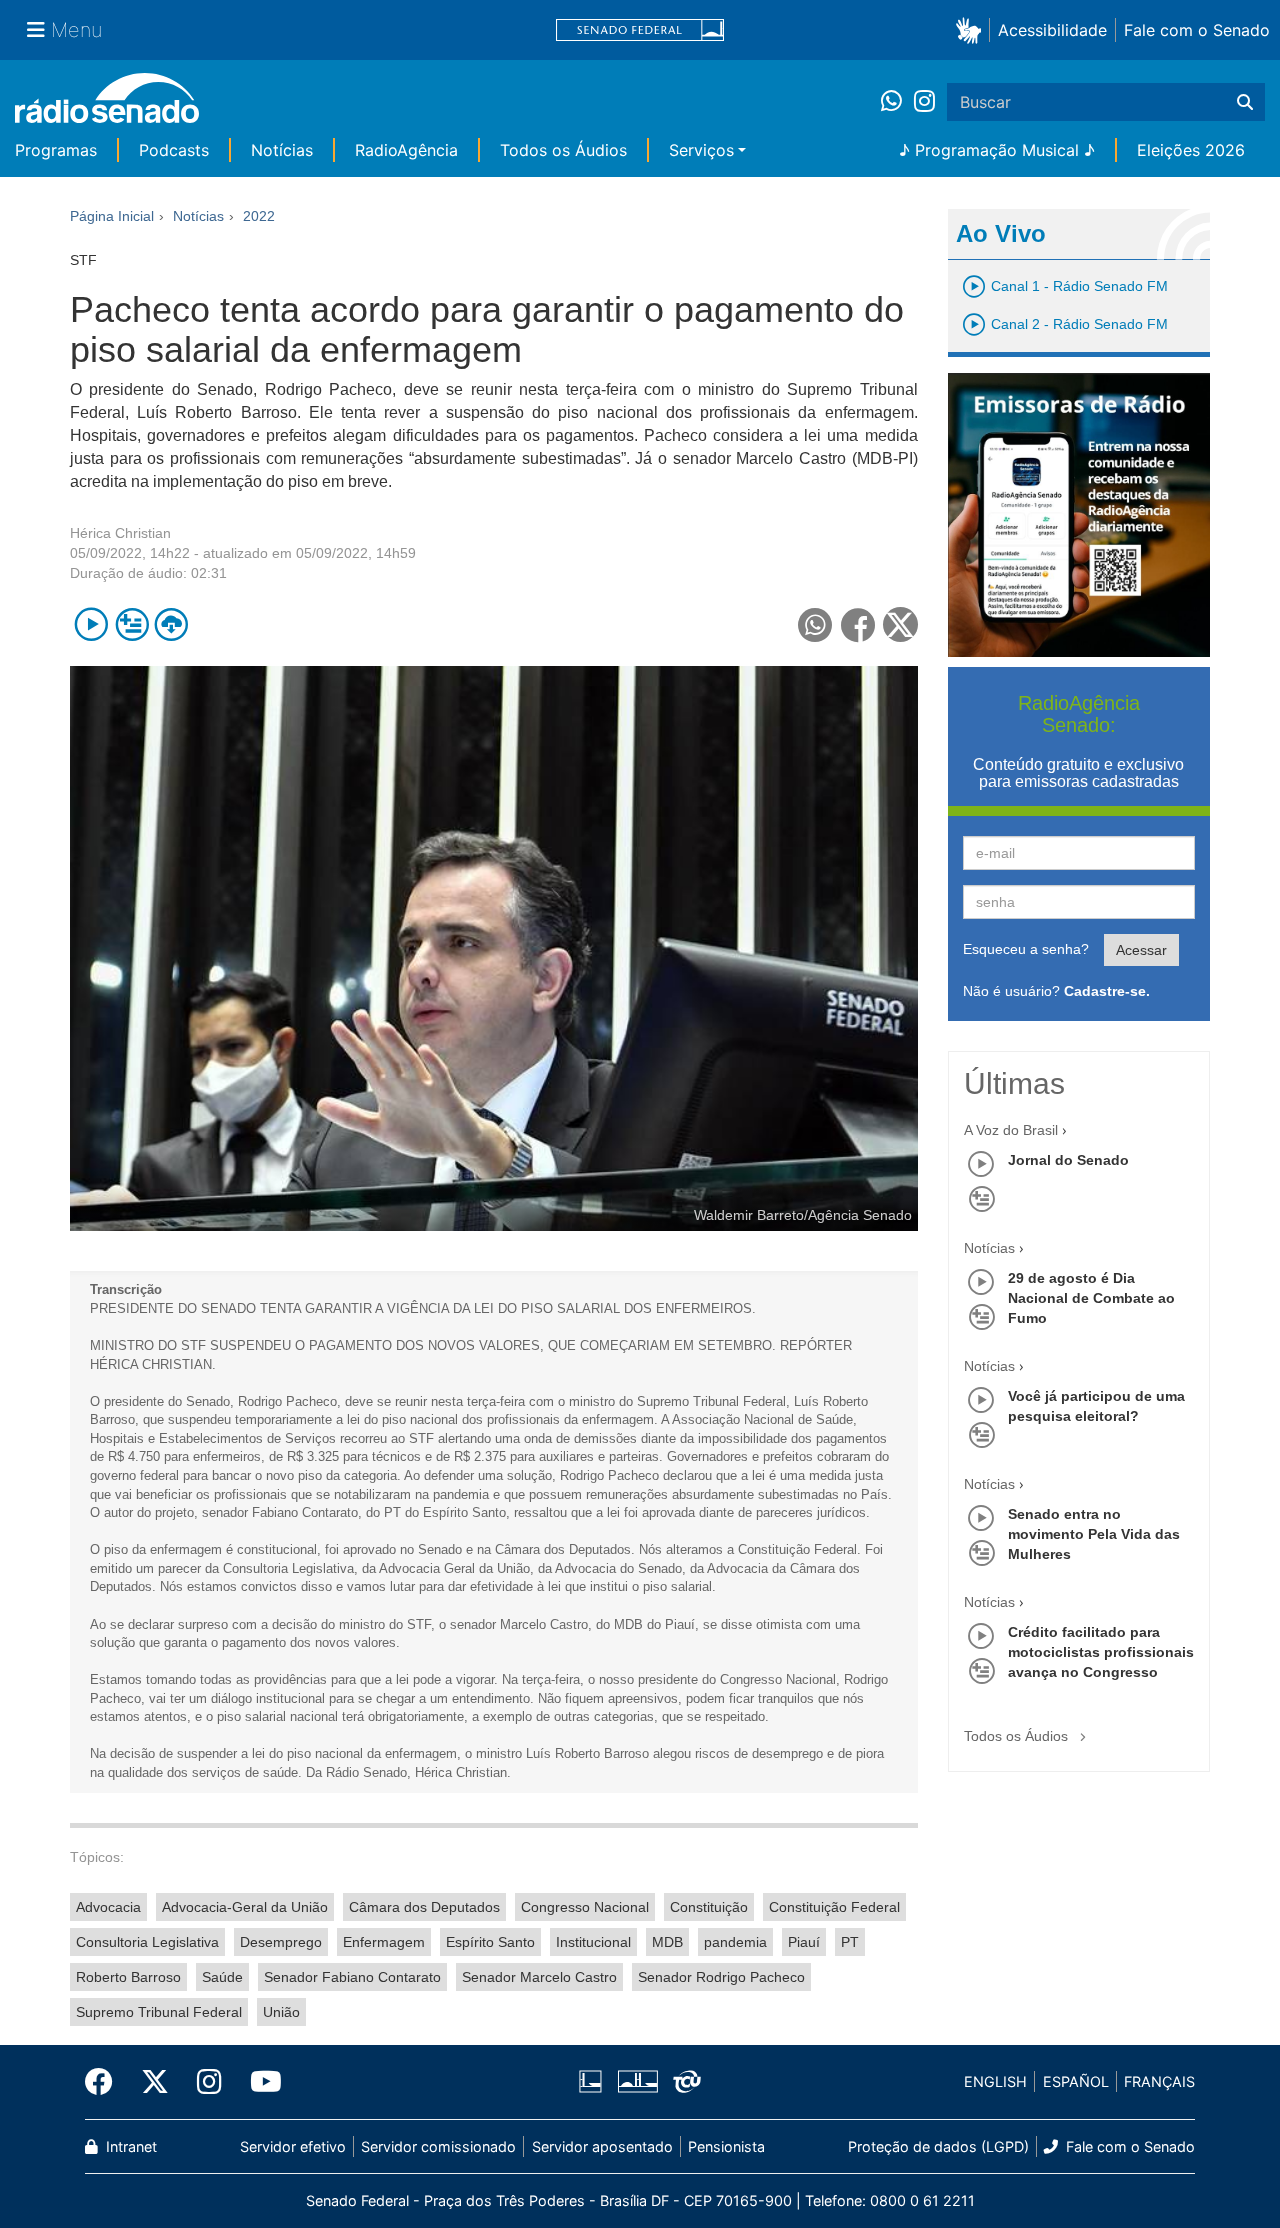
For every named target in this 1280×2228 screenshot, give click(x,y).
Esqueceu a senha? (1026, 949)
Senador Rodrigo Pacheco (721, 1977)
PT (850, 1942)
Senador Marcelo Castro (539, 1977)
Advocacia (108, 1907)
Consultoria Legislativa (147, 1942)
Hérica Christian (120, 533)
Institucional (593, 1942)
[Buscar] (1245, 102)
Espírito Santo (490, 1942)
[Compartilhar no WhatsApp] (815, 624)
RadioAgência (406, 150)
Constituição (709, 1907)
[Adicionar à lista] (131, 624)
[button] (972, 29)
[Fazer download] (171, 624)
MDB (667, 1942)
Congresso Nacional (585, 1907)
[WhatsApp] (897, 102)
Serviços (701, 150)
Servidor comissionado (438, 2146)
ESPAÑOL (1076, 2081)
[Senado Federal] (640, 30)
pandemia (735, 1942)
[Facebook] (106, 2082)
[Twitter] (155, 2082)
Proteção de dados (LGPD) (938, 2146)
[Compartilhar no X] (900, 624)
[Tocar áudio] (91, 624)
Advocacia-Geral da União (245, 1907)
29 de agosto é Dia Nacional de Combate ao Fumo (1091, 1298)
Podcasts (174, 150)
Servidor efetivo (293, 2146)
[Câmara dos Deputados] (594, 2082)
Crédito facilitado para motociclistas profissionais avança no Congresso (1101, 1652)
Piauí (804, 1942)
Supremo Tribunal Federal (159, 2012)
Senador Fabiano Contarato (352, 1977)
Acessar (1141, 950)
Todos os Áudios (563, 150)
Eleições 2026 (1191, 150)
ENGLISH (995, 2081)
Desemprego (281, 1942)
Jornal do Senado (1068, 1160)
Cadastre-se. (1107, 991)
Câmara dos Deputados (424, 1907)
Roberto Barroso (128, 1977)
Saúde (222, 1977)
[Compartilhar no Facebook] (858, 624)
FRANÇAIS (1159, 2081)
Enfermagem (384, 1942)
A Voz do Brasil (1011, 1130)
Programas (56, 150)
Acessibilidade (1052, 30)
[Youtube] (259, 2082)
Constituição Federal (834, 1907)
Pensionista (726, 2146)
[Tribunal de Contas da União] (683, 2082)
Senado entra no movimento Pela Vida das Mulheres (1094, 1534)
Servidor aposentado (602, 2146)
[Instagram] (924, 102)
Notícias (282, 150)
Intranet (129, 2146)
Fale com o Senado (1197, 30)
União (281, 2012)
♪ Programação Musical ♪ (997, 150)
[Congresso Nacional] (637, 2082)
